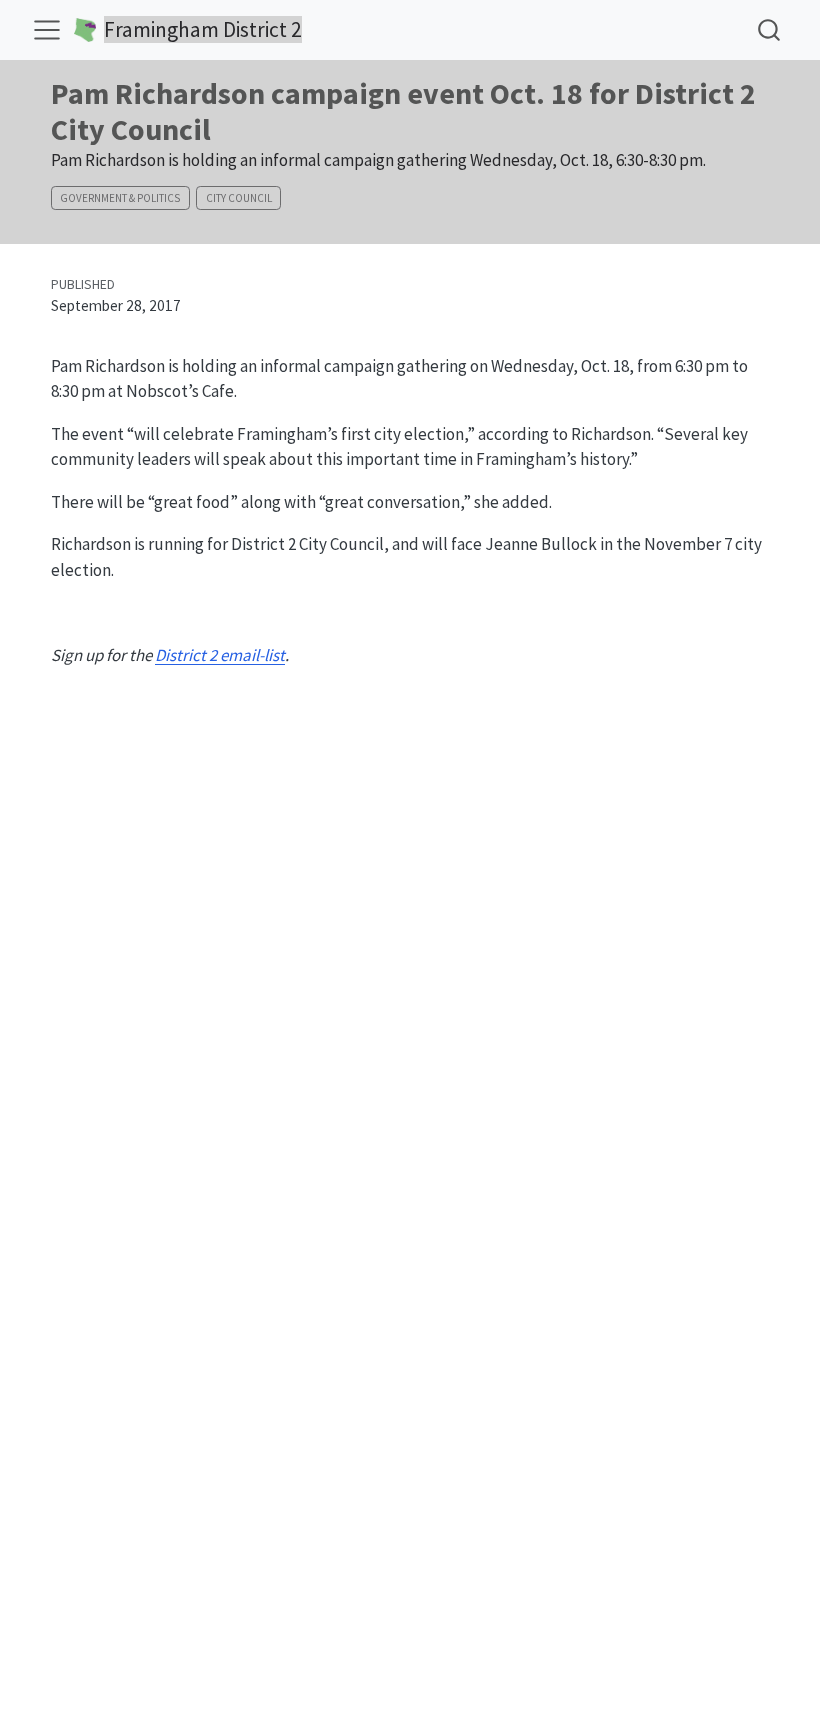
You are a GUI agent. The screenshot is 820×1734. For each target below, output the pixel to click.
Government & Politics (120, 198)
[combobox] (770, 29)
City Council (239, 198)
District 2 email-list (220, 655)
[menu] (47, 30)
